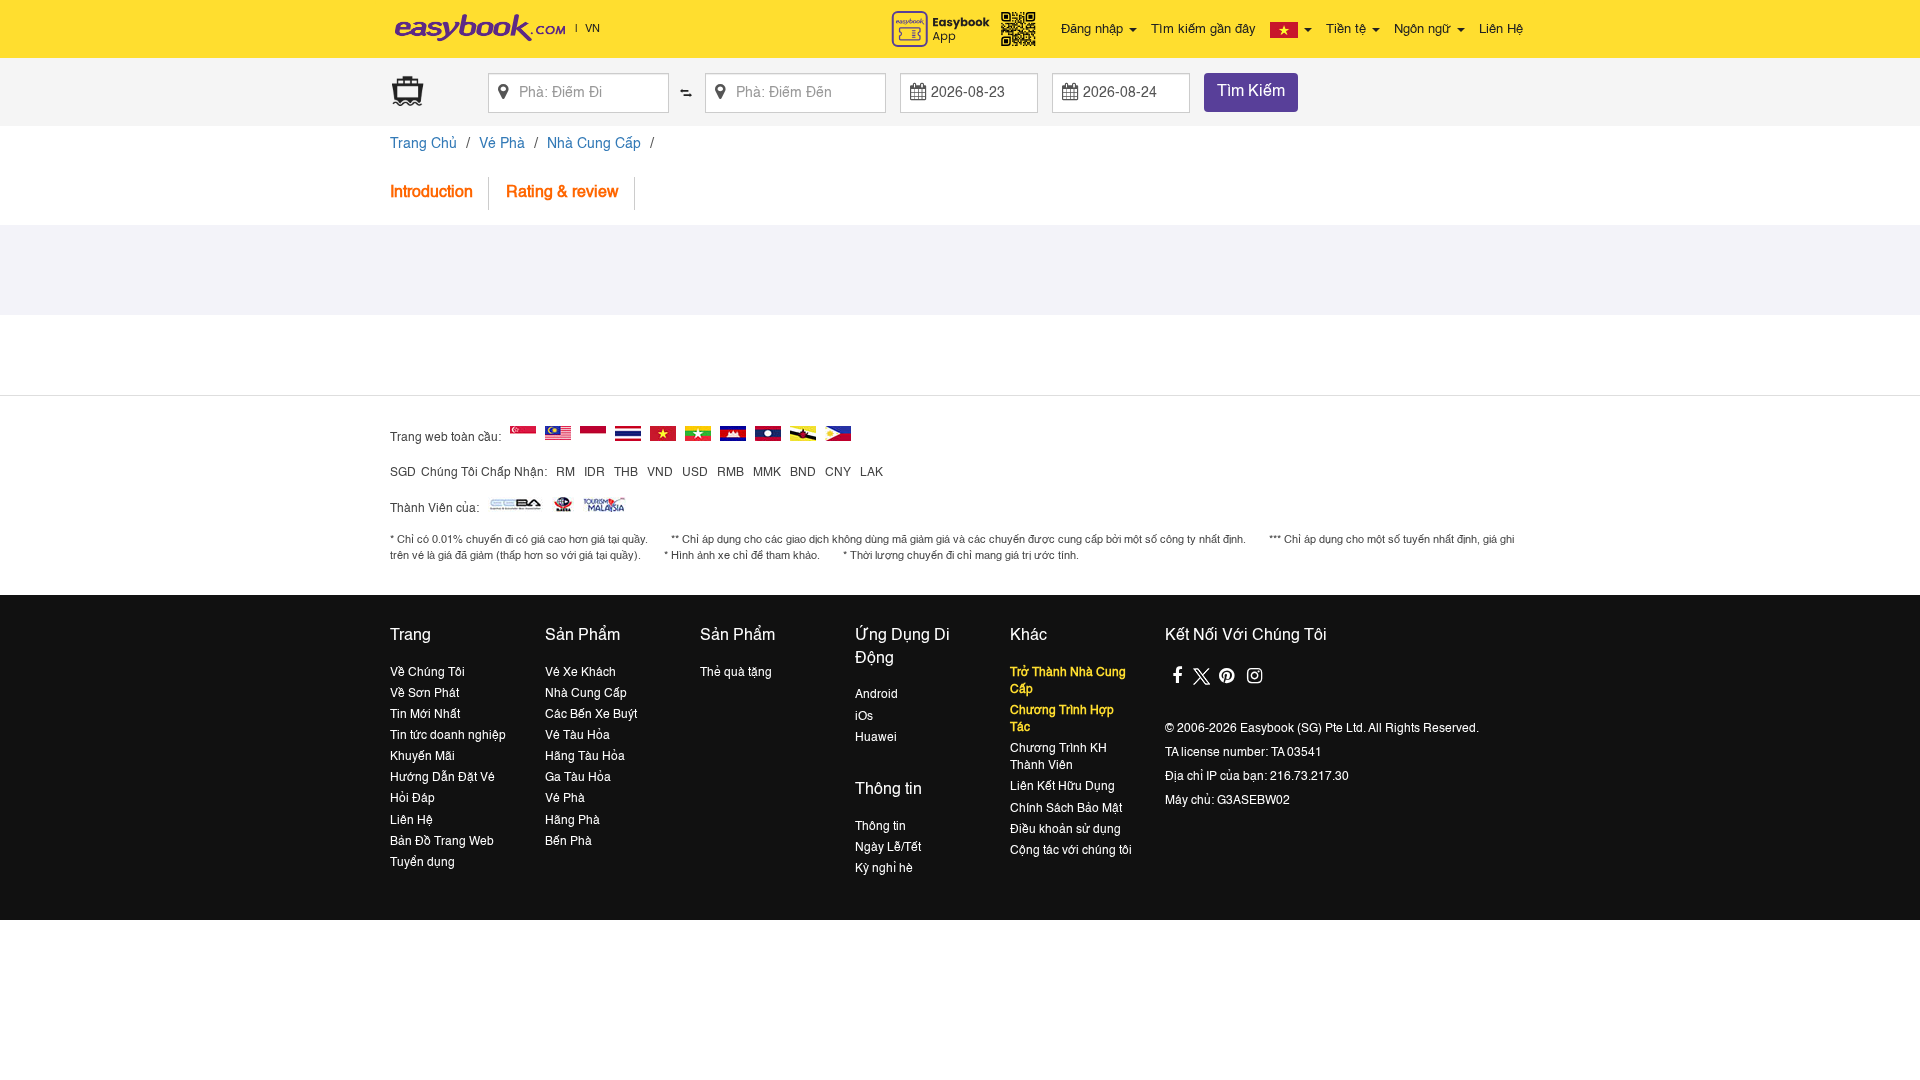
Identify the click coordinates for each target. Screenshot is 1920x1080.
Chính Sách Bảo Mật (1066, 809)
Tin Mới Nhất (425, 715)
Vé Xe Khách (580, 673)
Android (876, 695)
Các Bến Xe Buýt (591, 715)
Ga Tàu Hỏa (578, 778)
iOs (864, 717)
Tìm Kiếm (1251, 92)
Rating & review (562, 193)
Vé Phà (502, 144)
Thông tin (880, 827)
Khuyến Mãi (422, 757)
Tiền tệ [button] (1348, 29)
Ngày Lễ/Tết (888, 848)
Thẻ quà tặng (736, 673)
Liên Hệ (1501, 29)
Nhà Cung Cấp (594, 144)
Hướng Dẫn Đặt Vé (442, 778)
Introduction (431, 193)
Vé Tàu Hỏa (577, 736)
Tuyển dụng (422, 863)
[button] (1291, 30)
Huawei (876, 738)
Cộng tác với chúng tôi (1071, 851)
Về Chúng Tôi (427, 673)
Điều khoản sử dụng (1065, 830)
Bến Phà (568, 842)
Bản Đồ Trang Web (442, 842)
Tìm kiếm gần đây (1203, 29)
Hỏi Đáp (412, 799)
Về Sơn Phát (424, 694)
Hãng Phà (572, 821)
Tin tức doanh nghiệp (448, 736)
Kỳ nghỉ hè (884, 869)
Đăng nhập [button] (1094, 29)
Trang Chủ (423, 144)
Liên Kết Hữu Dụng (1062, 787)
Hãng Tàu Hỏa (585, 757)
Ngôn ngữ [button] (1424, 29)
